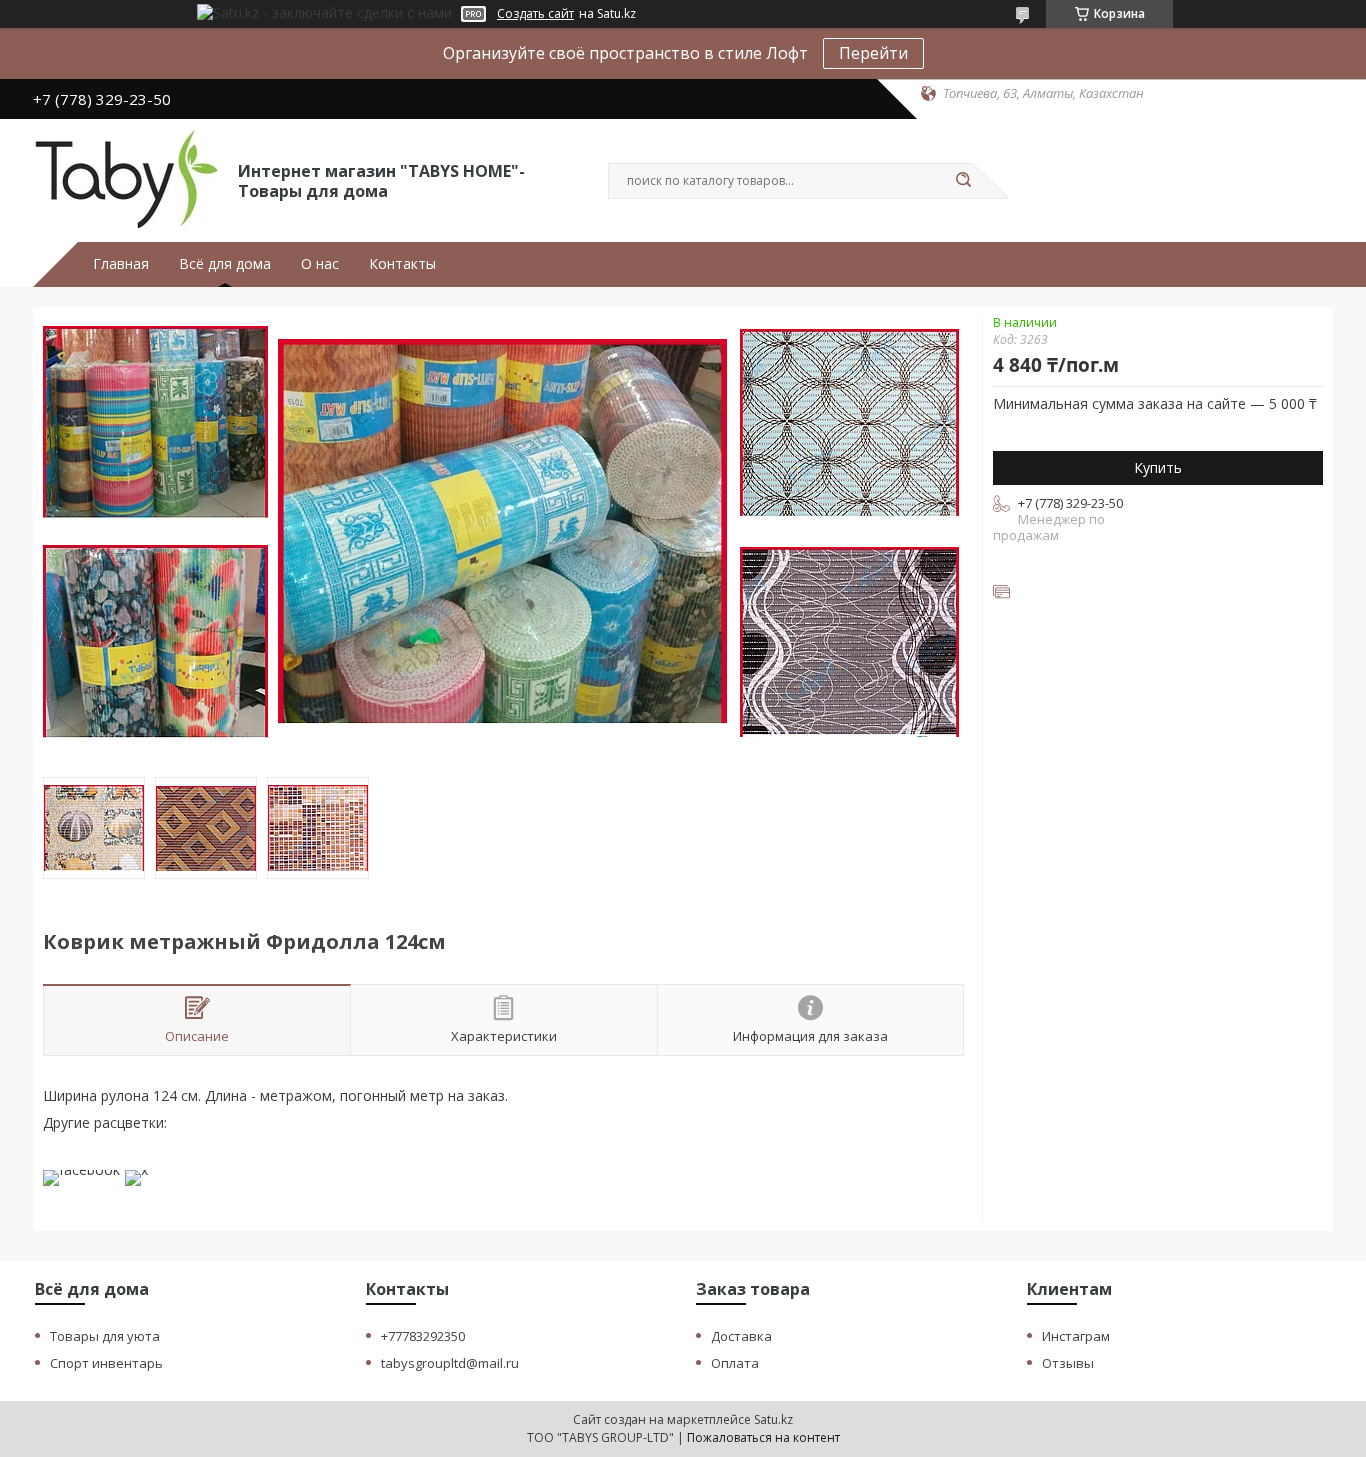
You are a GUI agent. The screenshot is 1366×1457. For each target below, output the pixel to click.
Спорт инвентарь (106, 1363)
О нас (320, 264)
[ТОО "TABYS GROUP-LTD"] (126, 179)
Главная (121, 264)
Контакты (402, 264)
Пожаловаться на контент (763, 1437)
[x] (136, 1169)
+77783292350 (423, 1336)
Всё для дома (225, 264)
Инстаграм (1076, 1336)
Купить (1158, 467)
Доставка (741, 1336)
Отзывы (1068, 1363)
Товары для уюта (105, 1336)
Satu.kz (773, 1419)
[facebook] (81, 1169)
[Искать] (963, 181)
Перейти (873, 53)
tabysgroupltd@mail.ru (450, 1363)
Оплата (735, 1363)
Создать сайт (535, 14)
